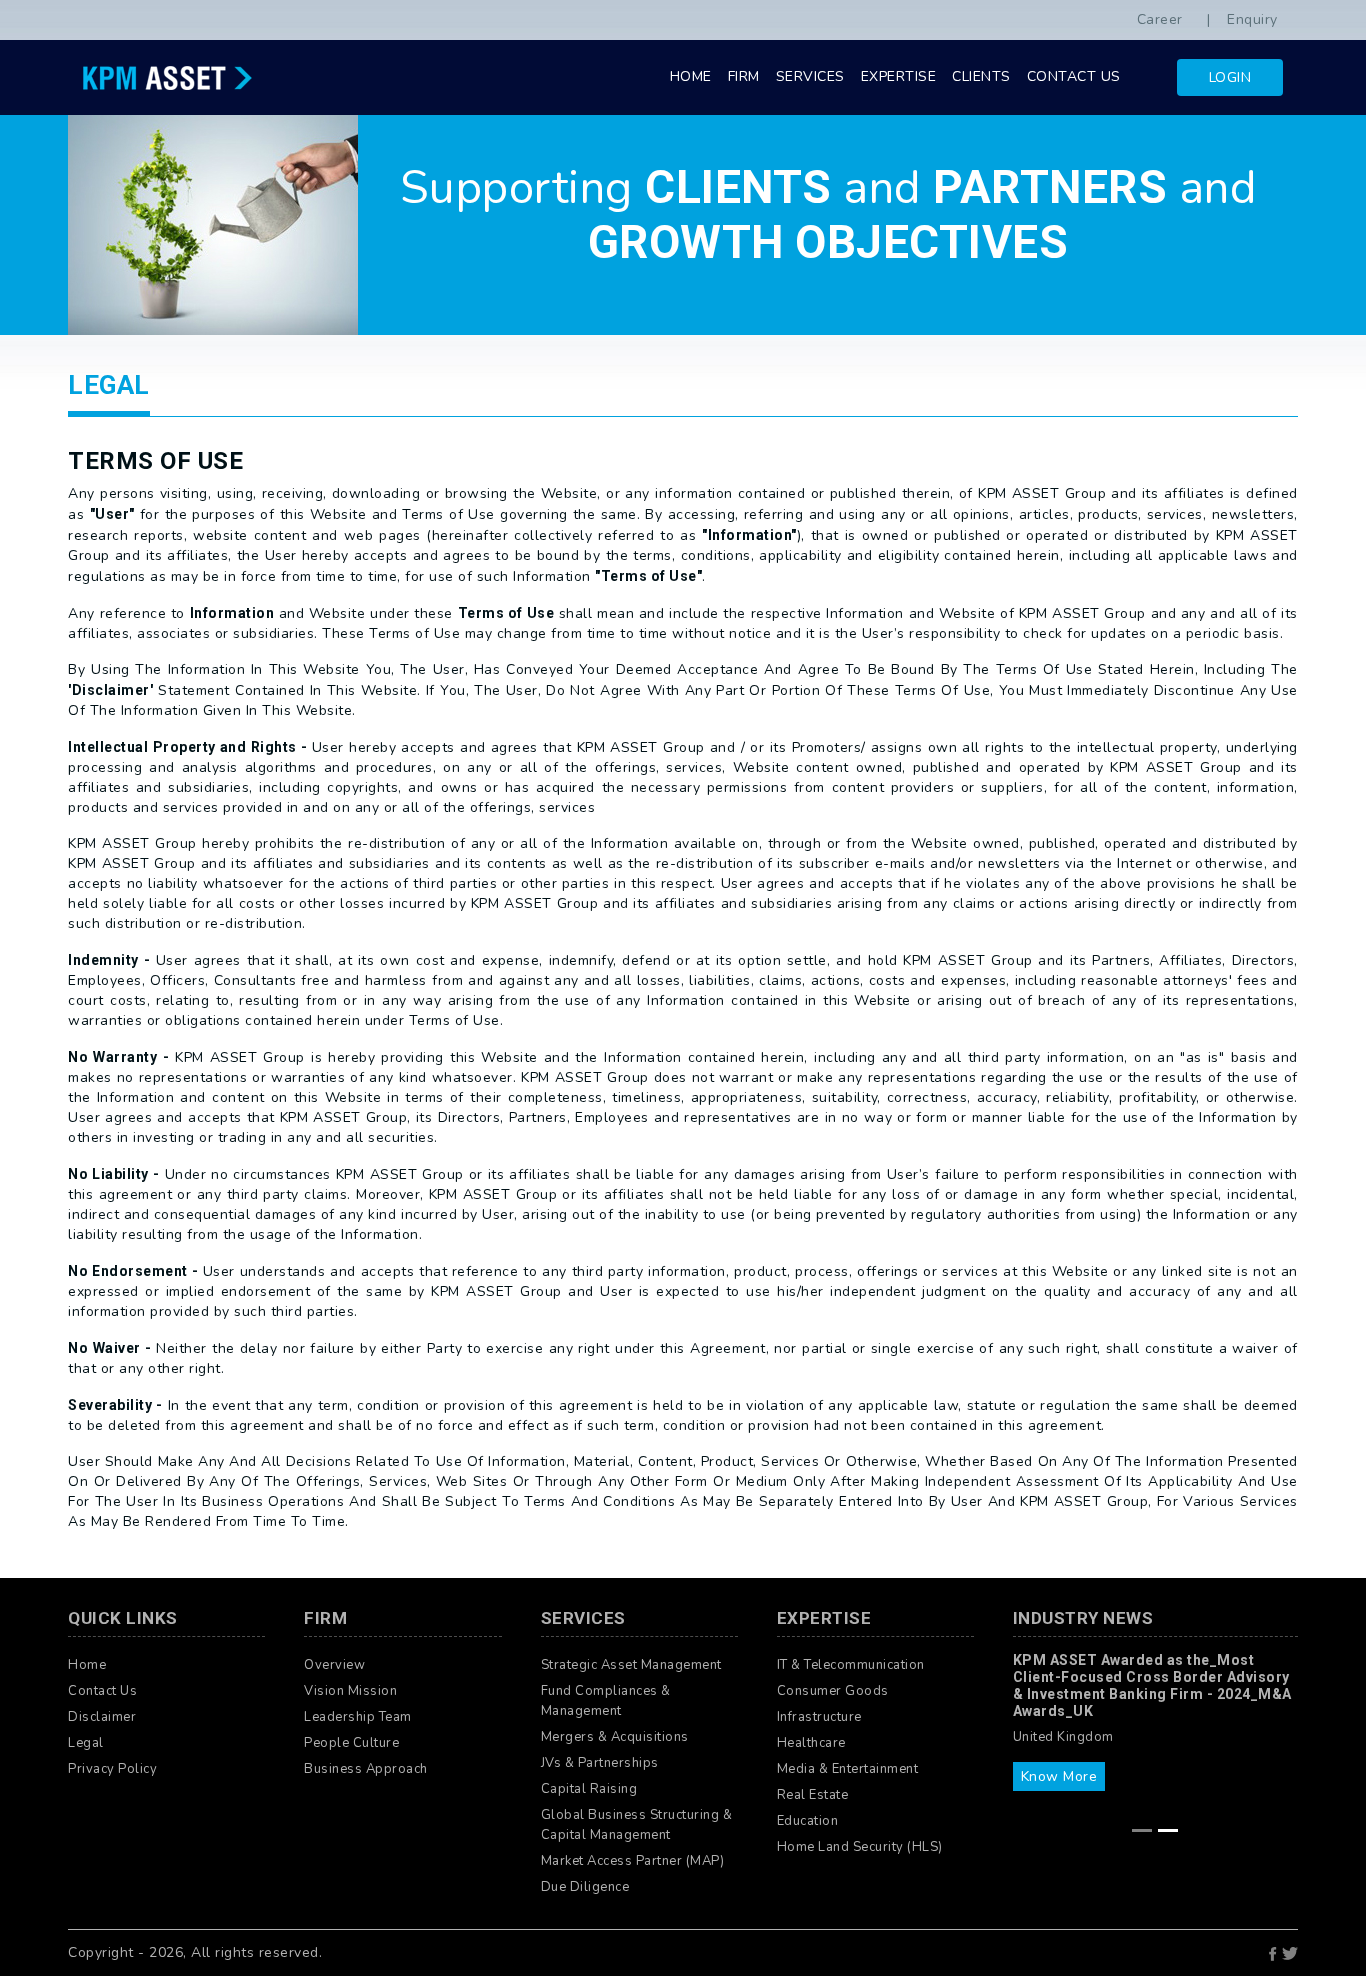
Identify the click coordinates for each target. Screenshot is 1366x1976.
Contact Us (1074, 76)
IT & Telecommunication (851, 1665)
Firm (744, 76)
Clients (981, 76)
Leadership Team (358, 1717)
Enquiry (1252, 19)
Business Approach (366, 1769)
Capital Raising (589, 1789)
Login (1230, 77)
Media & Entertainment (848, 1769)
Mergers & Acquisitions (615, 1737)
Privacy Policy (112, 1769)
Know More (1059, 1776)
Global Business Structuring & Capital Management (637, 1825)
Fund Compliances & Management (606, 1701)
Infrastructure (819, 1717)
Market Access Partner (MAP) (633, 1861)
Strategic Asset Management (631, 1665)
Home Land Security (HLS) (860, 1847)
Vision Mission (350, 1691)
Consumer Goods (833, 1691)
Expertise (899, 76)
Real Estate (813, 1795)
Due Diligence (585, 1887)
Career (1160, 19)
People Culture (351, 1743)
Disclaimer (102, 1717)
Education (808, 1821)
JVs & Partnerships (600, 1763)
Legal (86, 1743)
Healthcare (811, 1743)
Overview (334, 1665)
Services (810, 76)
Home (691, 76)
